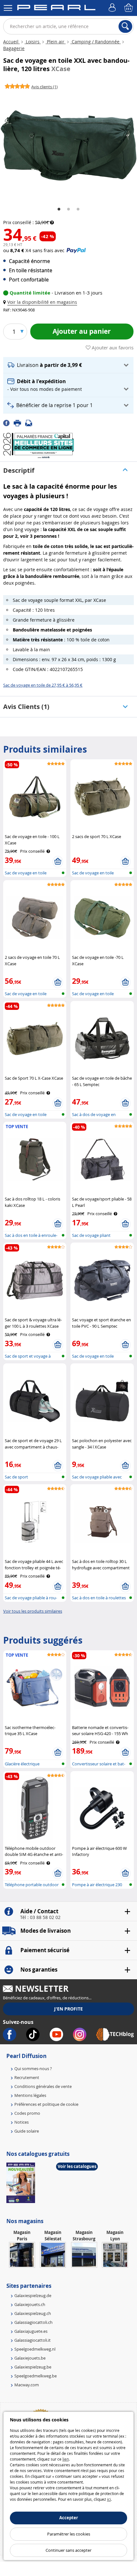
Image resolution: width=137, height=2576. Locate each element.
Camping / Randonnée (96, 42)
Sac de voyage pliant (91, 1235)
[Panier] (129, 8)
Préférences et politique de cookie (46, 2104)
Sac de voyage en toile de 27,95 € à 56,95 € (43, 685)
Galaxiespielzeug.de (33, 2295)
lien (66, 2459)
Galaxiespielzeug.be (33, 2367)
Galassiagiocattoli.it (32, 2340)
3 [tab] (78, 209)
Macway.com (27, 2385)
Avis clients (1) (26, 707)
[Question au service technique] (31, 423)
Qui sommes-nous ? (33, 2069)
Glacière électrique (22, 1764)
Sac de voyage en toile (26, 873)
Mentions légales (30, 2095)
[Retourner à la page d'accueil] (56, 9)
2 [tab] (68, 209)
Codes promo (27, 2113)
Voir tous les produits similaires (33, 1611)
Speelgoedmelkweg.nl (35, 2349)
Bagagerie (14, 48)
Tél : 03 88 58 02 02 (40, 1917)
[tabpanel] (68, 146)
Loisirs (33, 42)
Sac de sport (16, 1477)
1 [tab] (59, 209)
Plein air (56, 42)
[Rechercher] (125, 26)
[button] (41, 302)
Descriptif (19, 470)
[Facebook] (8, 423)
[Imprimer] (19, 423)
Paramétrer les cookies (69, 2534)
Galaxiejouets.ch (30, 2304)
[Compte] (113, 8)
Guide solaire (27, 2131)
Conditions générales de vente (43, 2086)
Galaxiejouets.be (30, 2358)
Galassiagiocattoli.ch (33, 2322)
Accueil (11, 42)
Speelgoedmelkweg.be (36, 2376)
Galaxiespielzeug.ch (33, 2313)
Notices (22, 2122)
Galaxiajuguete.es (31, 2331)
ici (109, 2499)
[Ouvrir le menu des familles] (8, 8)
